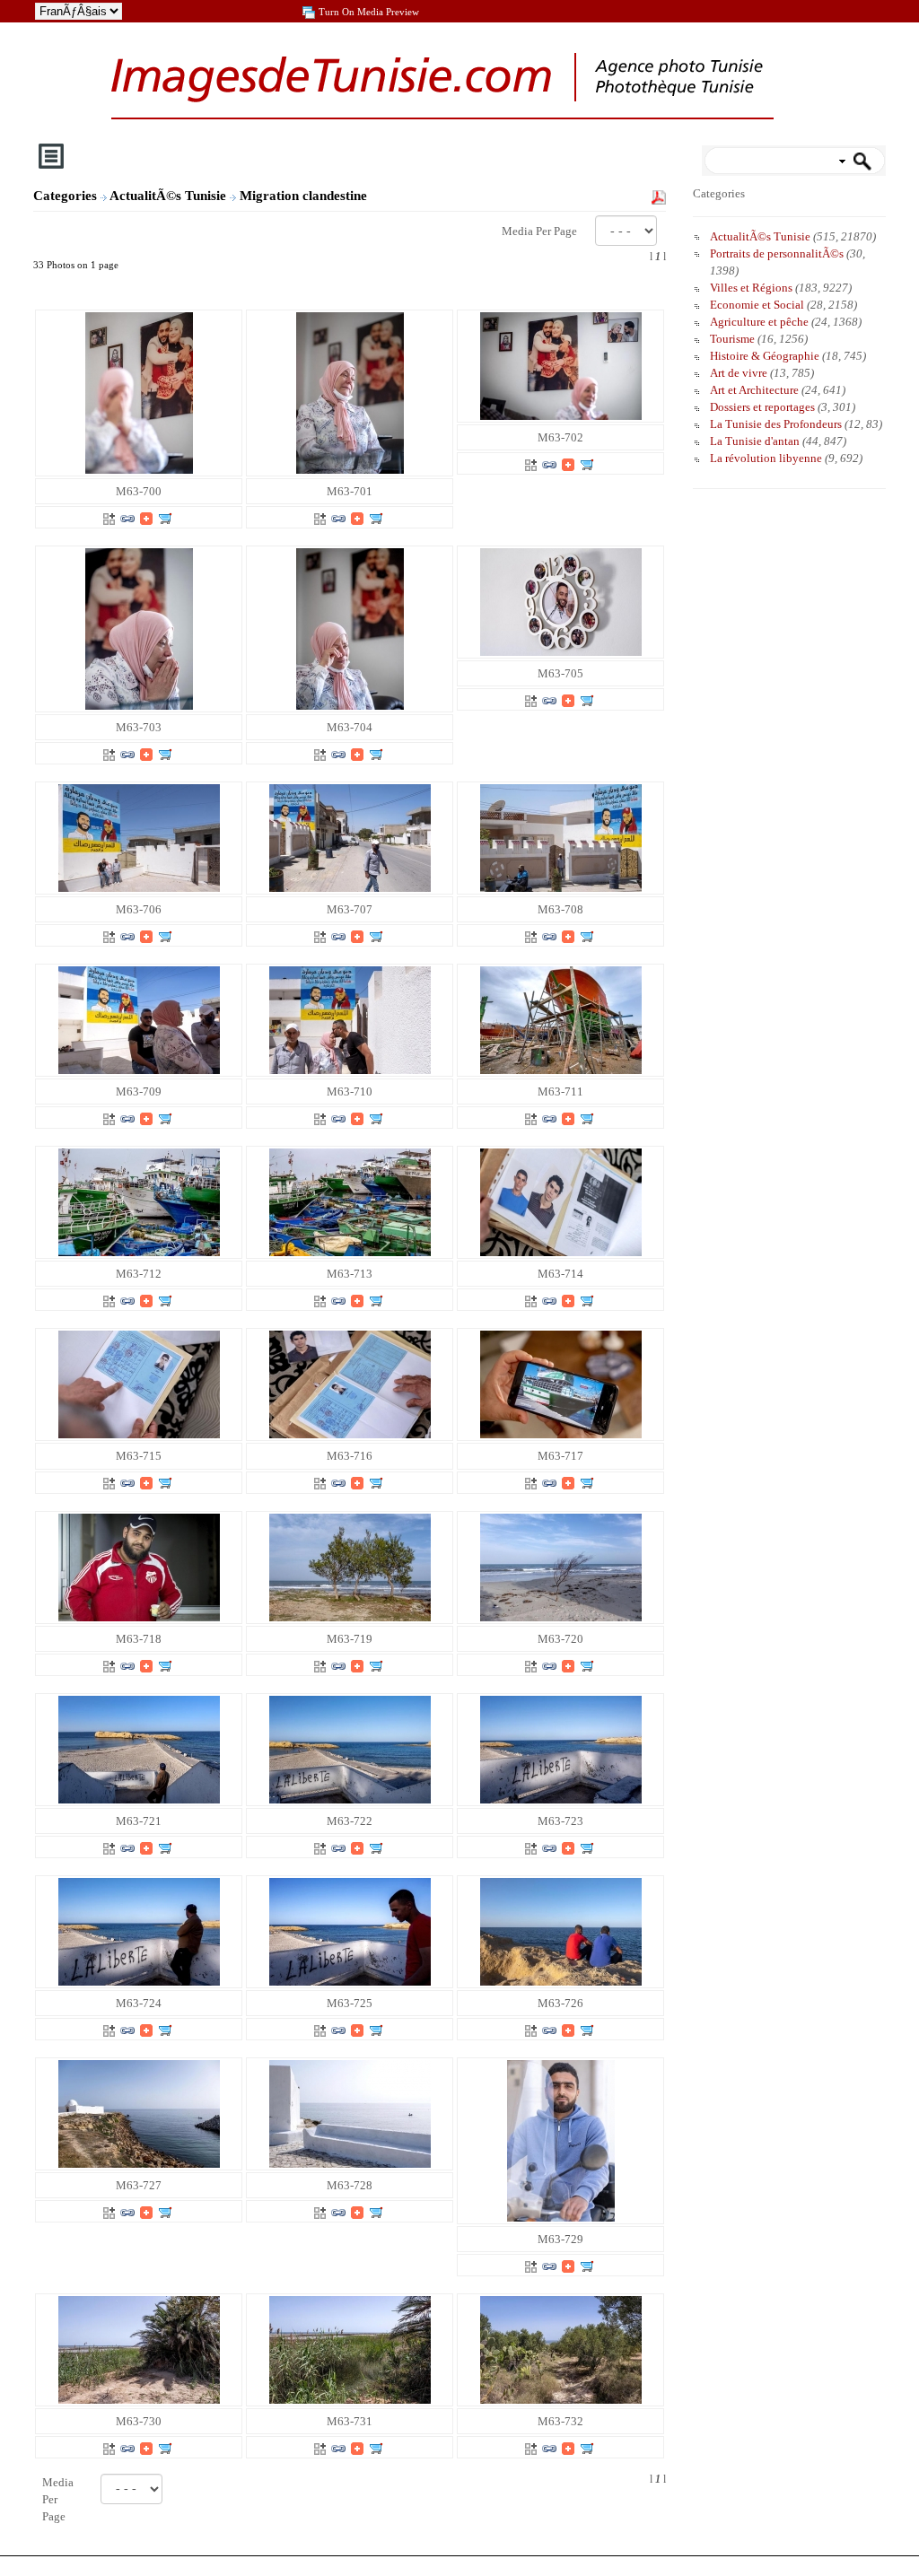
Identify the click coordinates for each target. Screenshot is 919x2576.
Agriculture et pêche (759, 322)
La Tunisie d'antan (755, 441)
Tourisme (732, 339)
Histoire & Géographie (765, 356)
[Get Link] (127, 517)
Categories (65, 196)
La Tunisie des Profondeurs (776, 424)
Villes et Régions (751, 288)
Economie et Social (757, 305)
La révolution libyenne (766, 458)
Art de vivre (739, 373)
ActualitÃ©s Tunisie (170, 196)
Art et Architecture (754, 390)
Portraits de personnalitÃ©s (777, 253)
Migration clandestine (305, 196)
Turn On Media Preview (369, 12)
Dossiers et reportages (762, 407)
